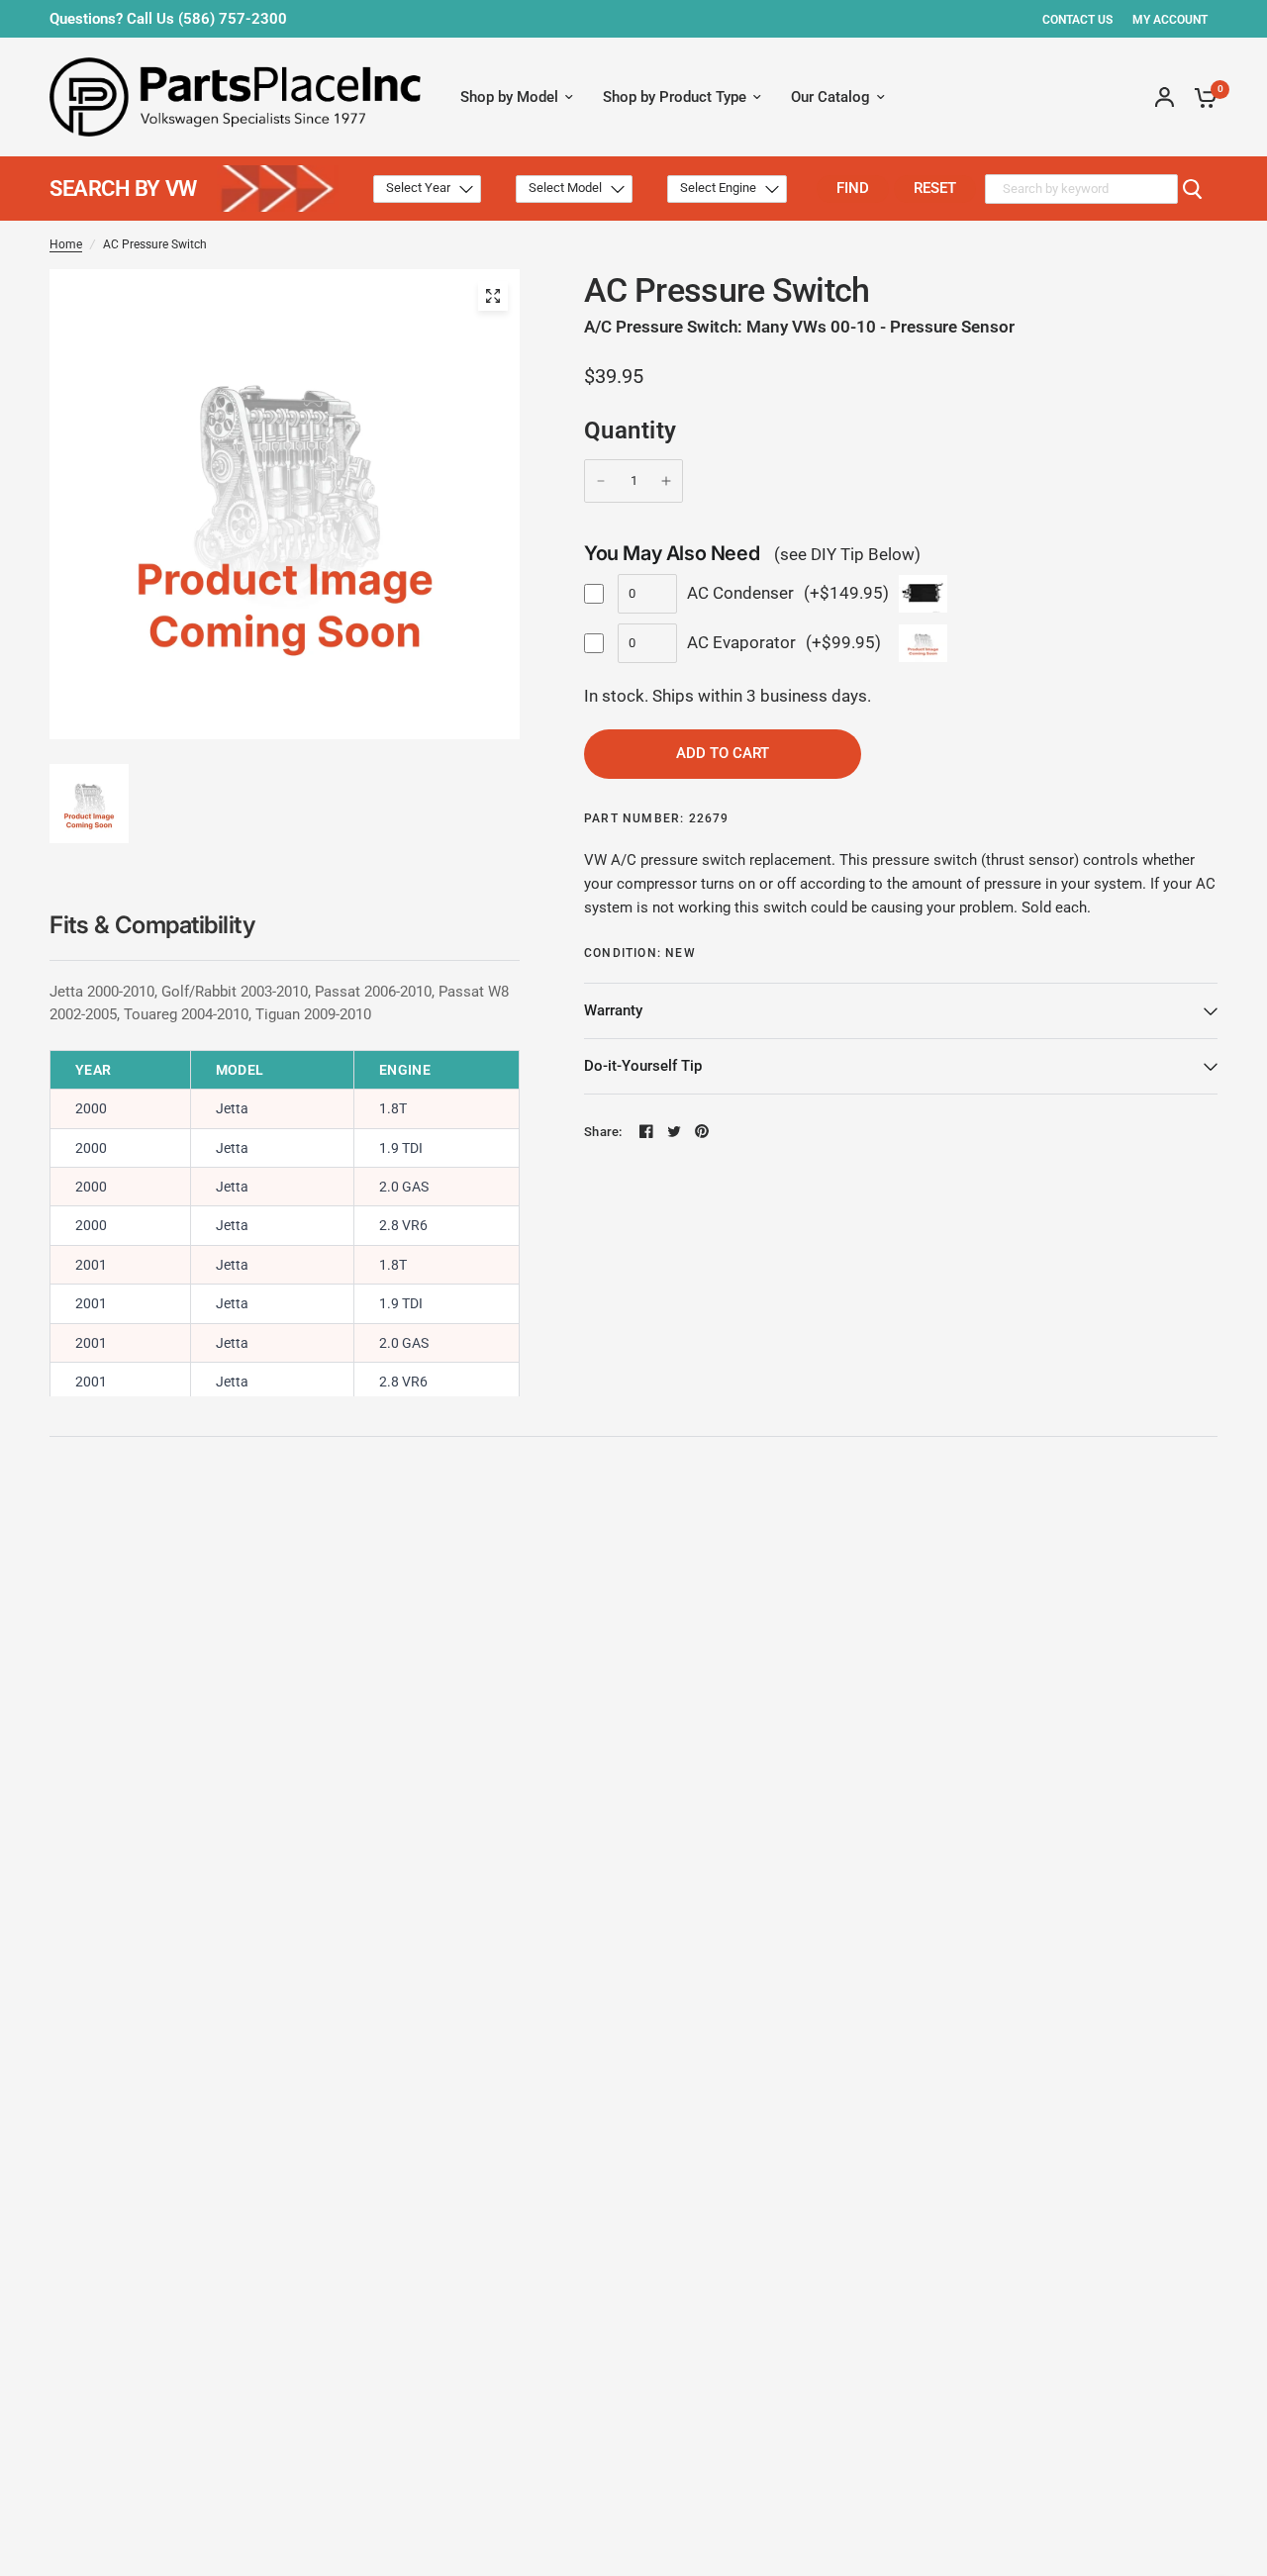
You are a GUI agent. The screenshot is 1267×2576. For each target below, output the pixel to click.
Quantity (631, 430)
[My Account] (1165, 97)
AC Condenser (740, 593)
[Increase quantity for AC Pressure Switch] (666, 481)
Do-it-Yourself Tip (643, 1066)
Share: (603, 1132)
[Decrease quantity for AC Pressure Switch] (601, 481)
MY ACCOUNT (1170, 20)
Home (66, 244)
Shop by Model (509, 97)
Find (853, 188)
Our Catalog (830, 97)
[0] (1201, 97)
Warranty (613, 1010)
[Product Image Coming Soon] (493, 296)
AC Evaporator (741, 642)
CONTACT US (1077, 20)
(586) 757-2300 (233, 19)
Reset (935, 188)
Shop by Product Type (675, 97)
